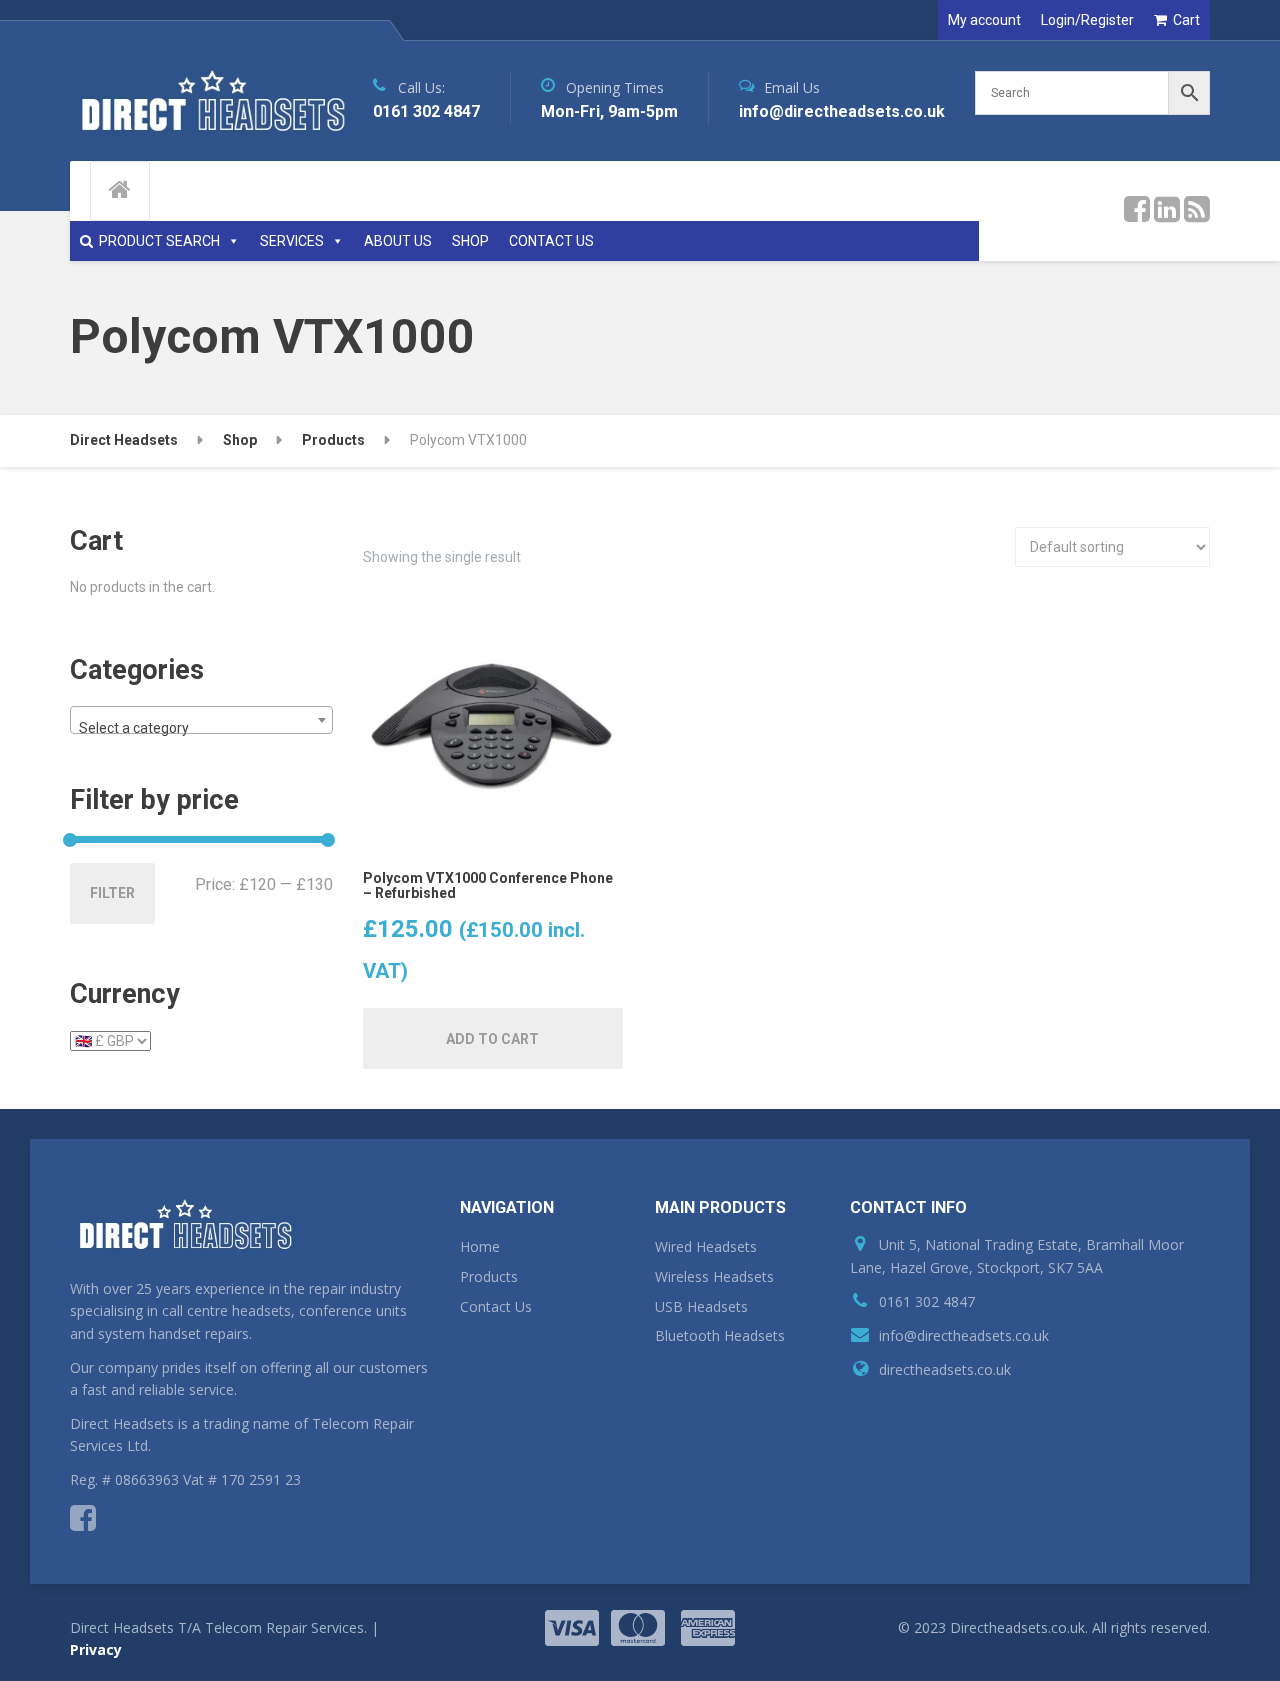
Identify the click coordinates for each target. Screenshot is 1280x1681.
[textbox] (201, 728)
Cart (1186, 20)
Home (480, 1246)
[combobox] (201, 720)
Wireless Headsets (714, 1276)
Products (489, 1276)
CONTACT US (551, 241)
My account (984, 20)
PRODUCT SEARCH (159, 241)
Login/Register (1087, 20)
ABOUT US (398, 241)
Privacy (96, 1649)
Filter (112, 893)
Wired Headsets (706, 1246)
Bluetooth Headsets (720, 1335)
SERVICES (292, 241)
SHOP (470, 241)
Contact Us (496, 1306)
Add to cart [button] (492, 1039)
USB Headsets (701, 1306)
